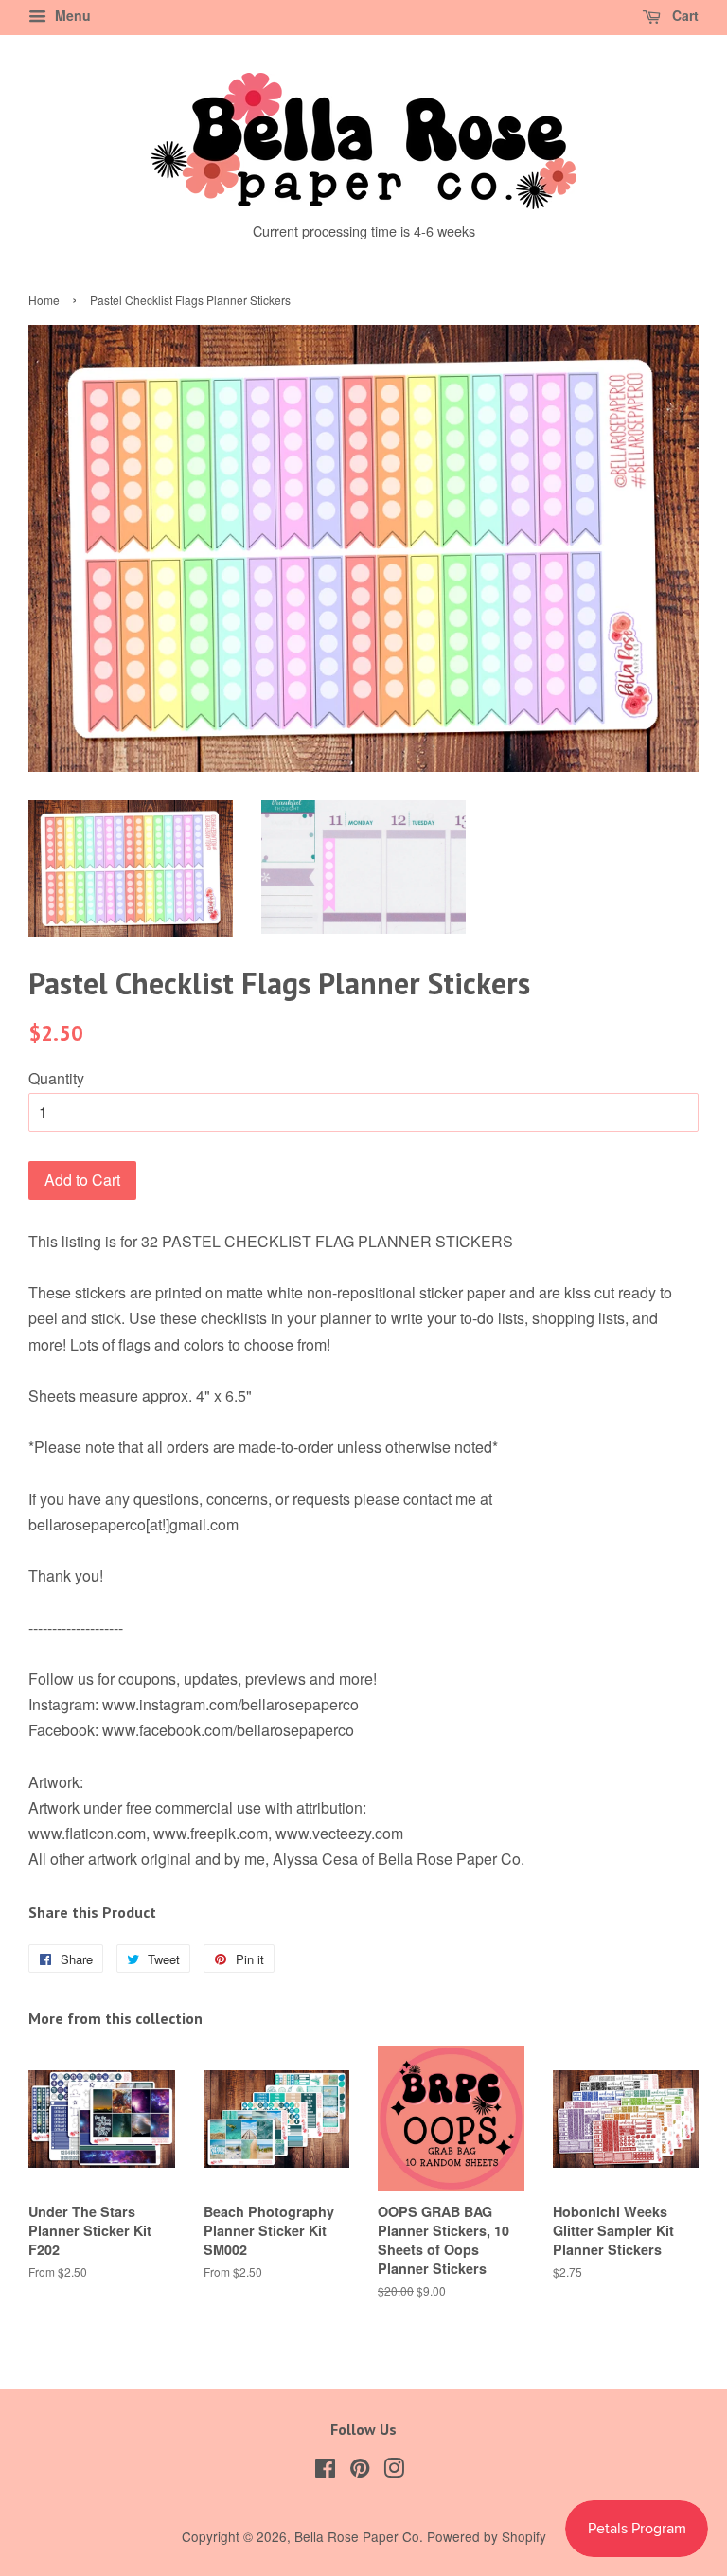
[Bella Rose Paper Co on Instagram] (394, 2471)
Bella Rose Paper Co (357, 2536)
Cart (683, 15)
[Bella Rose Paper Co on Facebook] (325, 2471)
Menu (71, 15)
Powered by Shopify (487, 2536)
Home (44, 300)
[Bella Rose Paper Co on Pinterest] (360, 2471)
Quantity (56, 1078)
